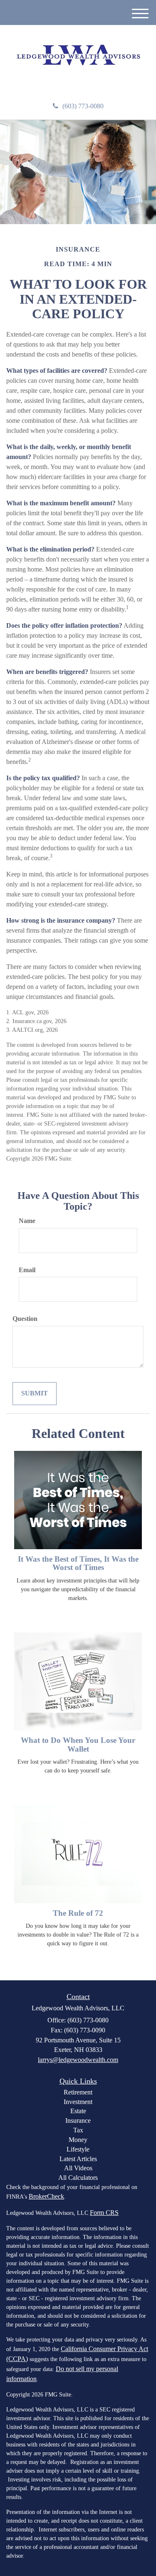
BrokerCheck (46, 2196)
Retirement (78, 2092)
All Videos (78, 2168)
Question (25, 1319)
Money (78, 2140)
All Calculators (78, 2178)
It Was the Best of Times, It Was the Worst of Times (78, 1563)
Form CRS (104, 2213)
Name (27, 1221)
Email (27, 1270)
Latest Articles (78, 2159)
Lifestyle (78, 2149)
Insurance (78, 2120)
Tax (78, 2130)
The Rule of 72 (78, 1913)
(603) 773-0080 (83, 106)
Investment (78, 2102)
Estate (78, 2111)
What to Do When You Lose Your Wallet (78, 1745)
